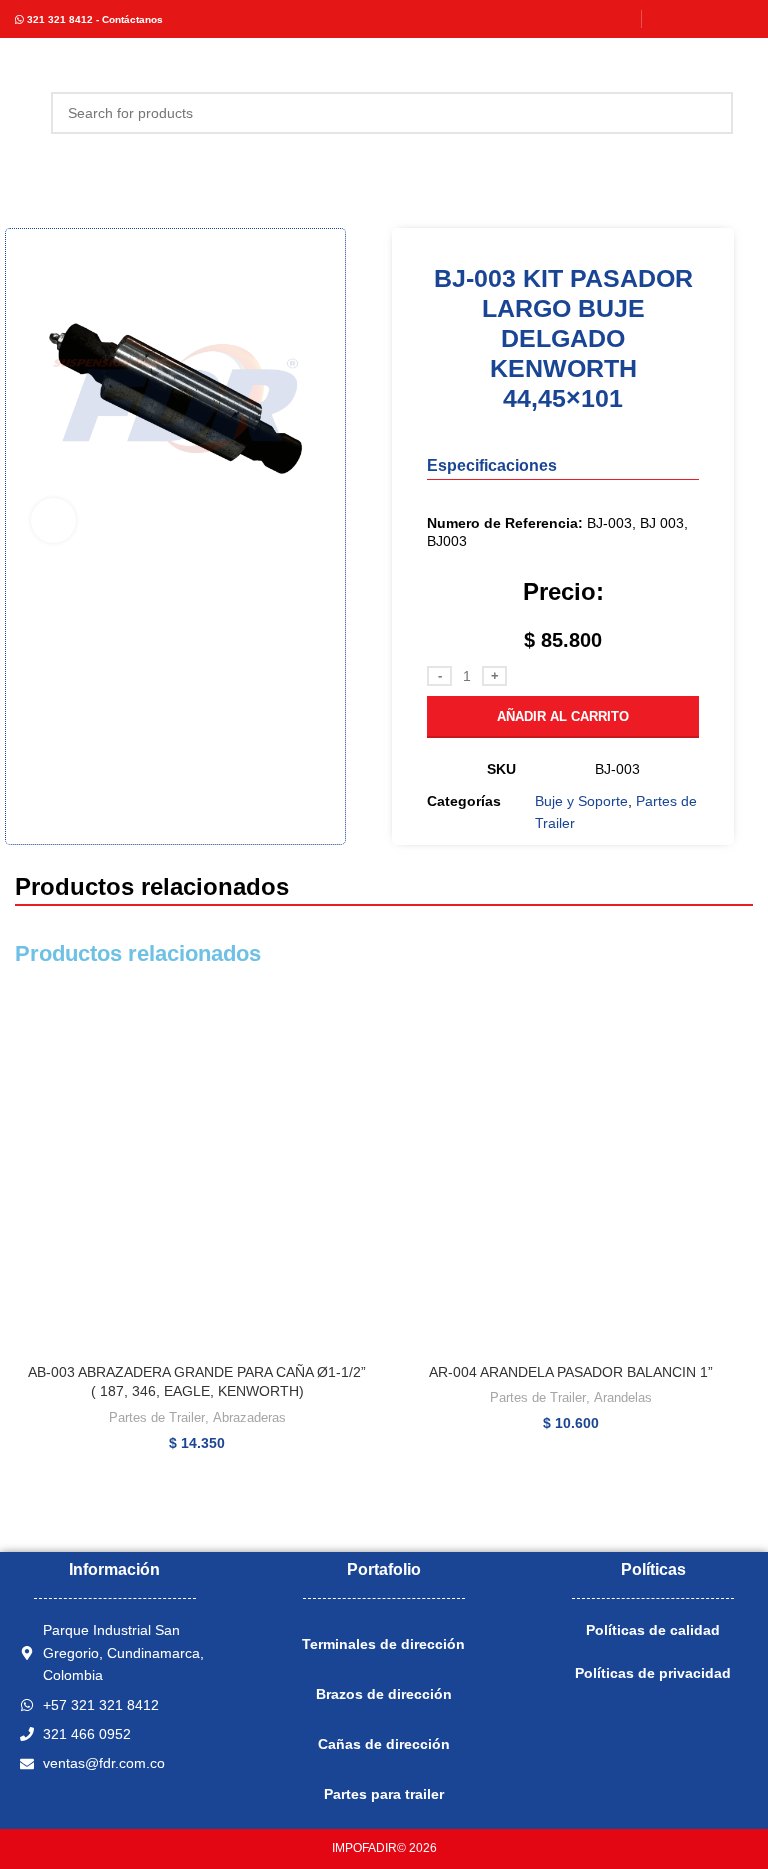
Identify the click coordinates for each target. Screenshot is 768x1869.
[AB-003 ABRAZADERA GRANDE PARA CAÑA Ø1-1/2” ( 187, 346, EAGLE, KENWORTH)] (197, 1172)
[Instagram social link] (689, 18)
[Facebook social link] (664, 18)
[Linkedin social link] (714, 18)
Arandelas (623, 1397)
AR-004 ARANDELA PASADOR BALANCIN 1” (571, 1372)
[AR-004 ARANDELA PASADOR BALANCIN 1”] (571, 1172)
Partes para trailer (384, 1794)
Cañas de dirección (384, 1744)
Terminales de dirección (383, 1644)
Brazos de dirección (384, 1694)
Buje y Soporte (581, 801)
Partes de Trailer (157, 1417)
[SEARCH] (712, 113)
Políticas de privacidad (653, 1673)
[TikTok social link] (740, 18)
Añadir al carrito (563, 716)
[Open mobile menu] (23, 113)
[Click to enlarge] (53, 520)
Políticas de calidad (653, 1630)
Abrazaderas (249, 1417)
